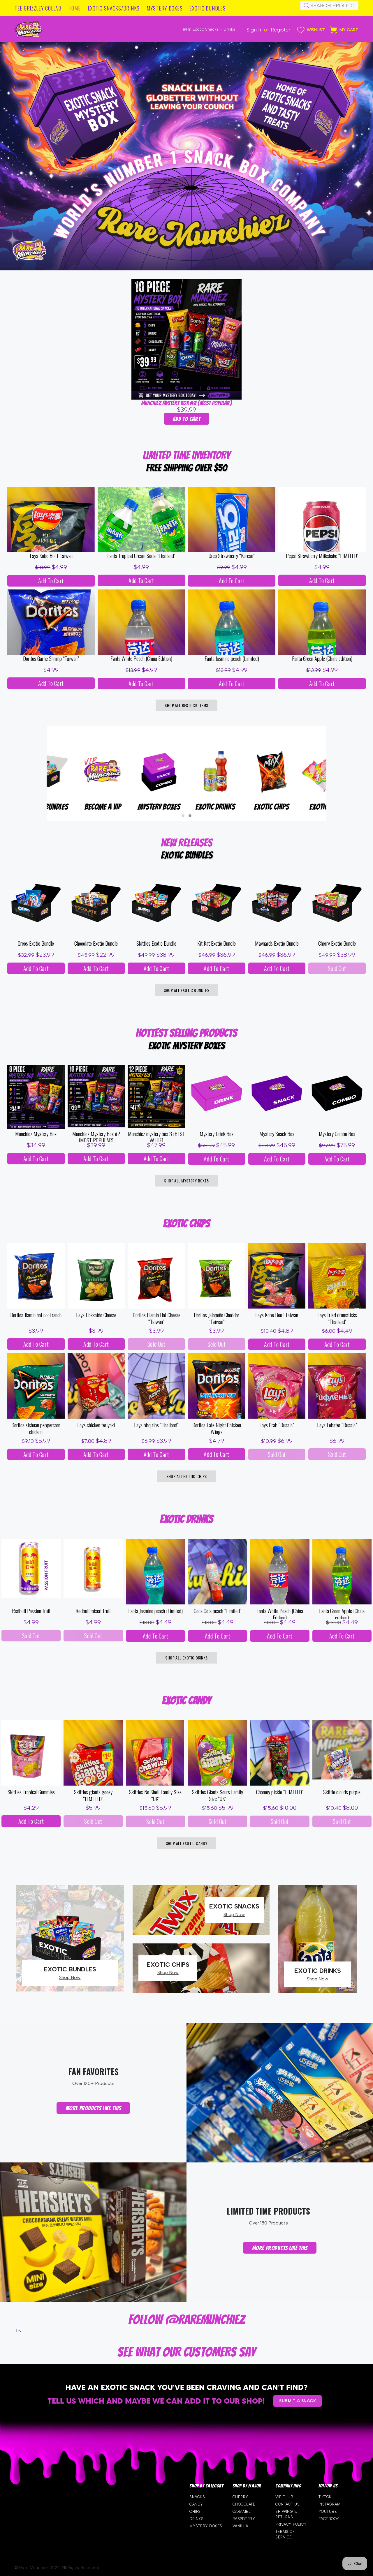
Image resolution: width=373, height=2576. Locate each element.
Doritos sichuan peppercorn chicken (36, 1429)
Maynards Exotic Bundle (277, 943)
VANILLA (240, 2526)
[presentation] (38, 781)
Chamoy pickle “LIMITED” (280, 1792)
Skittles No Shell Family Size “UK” (155, 1795)
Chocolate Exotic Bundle (96, 943)
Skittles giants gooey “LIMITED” (93, 1795)
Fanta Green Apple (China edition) (322, 659)
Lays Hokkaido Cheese (96, 1315)
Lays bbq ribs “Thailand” (156, 1425)
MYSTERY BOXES (206, 2526)
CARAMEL (242, 2511)
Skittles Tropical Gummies (31, 1792)
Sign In (255, 30)
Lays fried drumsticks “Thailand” (337, 1318)
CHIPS (195, 2511)
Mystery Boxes (299, 807)
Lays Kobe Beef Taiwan (51, 556)
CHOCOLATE (244, 2504)
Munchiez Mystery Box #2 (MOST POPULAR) (186, 403)
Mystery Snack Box (277, 1134)
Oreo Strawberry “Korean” (232, 556)
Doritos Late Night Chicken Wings (217, 1429)
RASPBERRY (244, 2519)
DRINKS (196, 2519)
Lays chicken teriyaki (96, 1425)
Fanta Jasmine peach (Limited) (232, 659)
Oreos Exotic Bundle (36, 943)
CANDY (196, 2504)
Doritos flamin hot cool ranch (36, 1315)
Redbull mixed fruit (93, 1611)
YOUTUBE (328, 2511)
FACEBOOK (329, 2519)
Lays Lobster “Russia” (337, 1425)
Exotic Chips (74, 807)
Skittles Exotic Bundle (156, 943)
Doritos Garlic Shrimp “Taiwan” (51, 659)
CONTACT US (287, 2504)
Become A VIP (243, 807)
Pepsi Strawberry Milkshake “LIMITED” (322, 556)
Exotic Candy (130, 807)
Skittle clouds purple (342, 1792)
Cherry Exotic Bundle (337, 943)
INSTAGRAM (330, 2504)
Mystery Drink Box (217, 1134)
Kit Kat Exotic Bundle (217, 943)
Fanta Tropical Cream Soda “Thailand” (141, 556)
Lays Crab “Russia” (277, 1425)
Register (281, 30)
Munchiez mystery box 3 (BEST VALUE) (156, 1136)
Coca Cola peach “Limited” (218, 1611)
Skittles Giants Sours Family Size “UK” (218, 1795)
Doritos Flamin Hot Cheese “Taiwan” (156, 1318)
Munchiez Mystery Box (36, 1134)
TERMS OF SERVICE (285, 2534)
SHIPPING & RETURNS (286, 2514)
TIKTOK (325, 2497)
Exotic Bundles (187, 807)
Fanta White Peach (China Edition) (141, 659)
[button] (183, 816)
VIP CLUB (284, 2497)
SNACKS (197, 2497)
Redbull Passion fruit (31, 1611)
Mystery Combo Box (337, 1134)
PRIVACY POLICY (291, 2524)
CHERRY (240, 2497)
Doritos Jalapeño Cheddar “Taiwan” (217, 1318)
